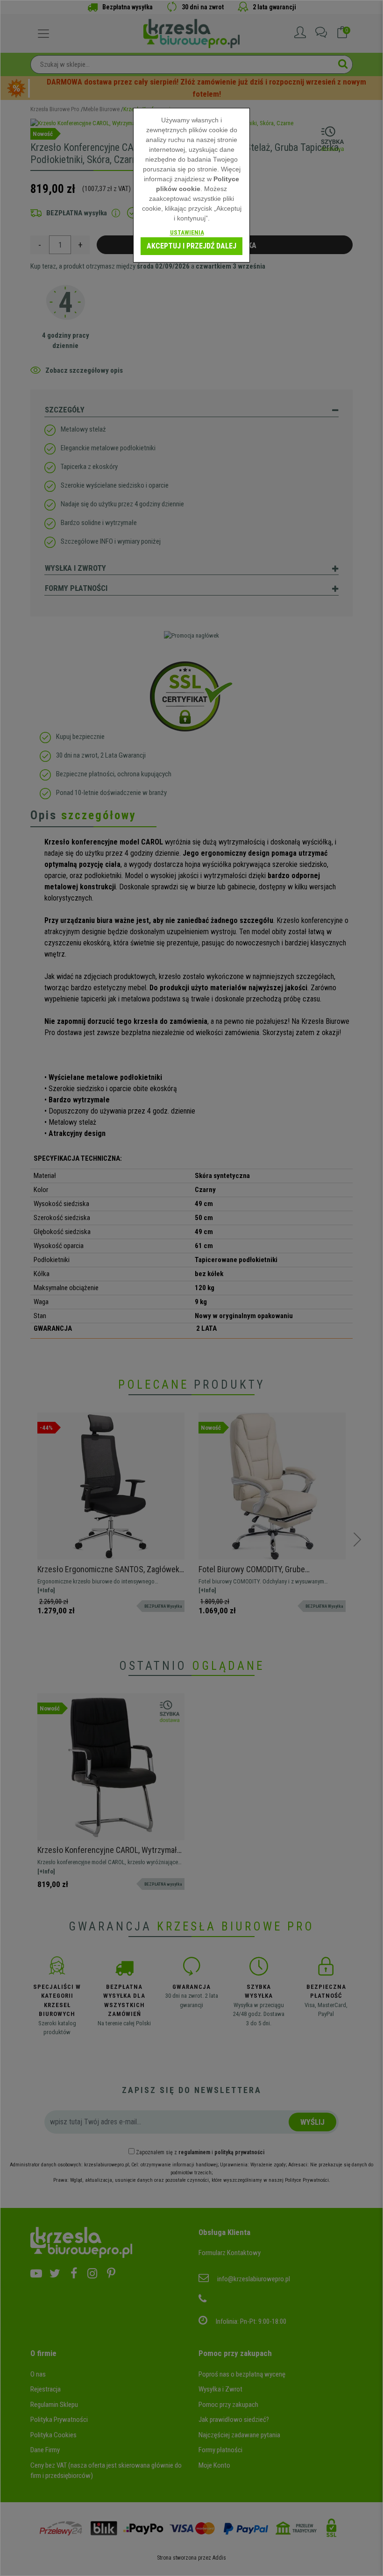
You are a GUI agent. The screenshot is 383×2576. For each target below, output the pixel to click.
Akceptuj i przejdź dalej (191, 246)
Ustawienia (187, 232)
